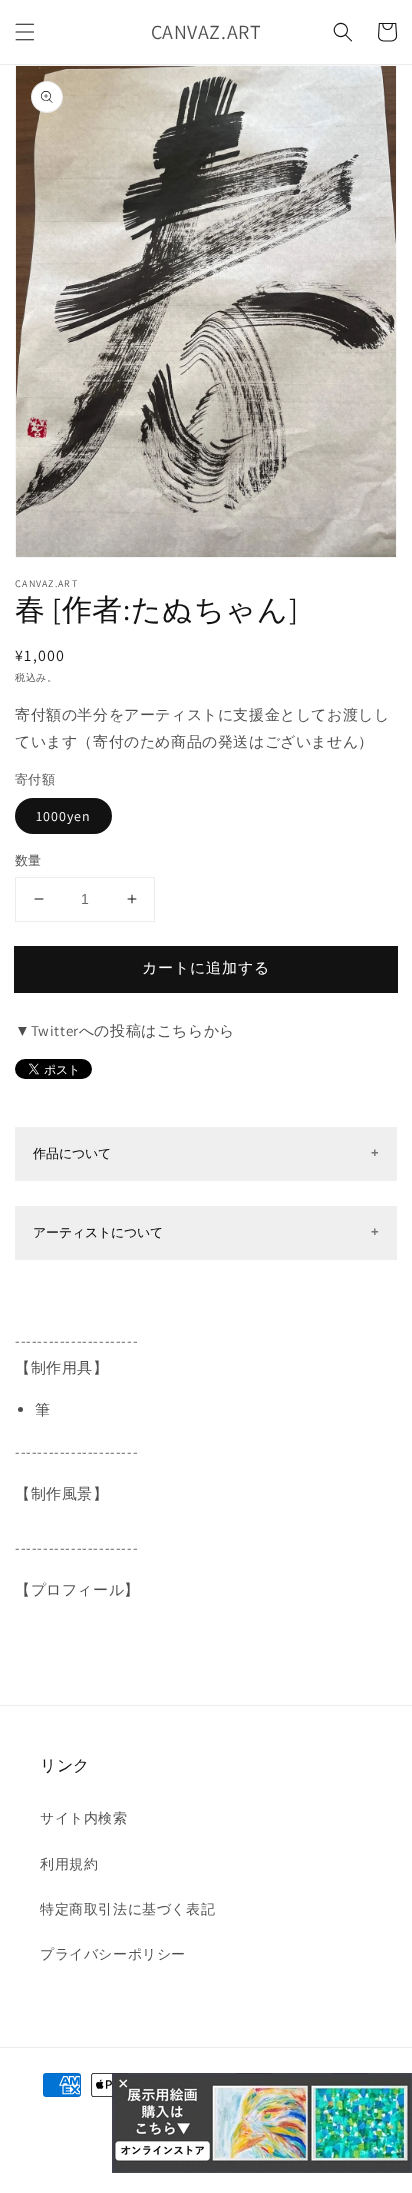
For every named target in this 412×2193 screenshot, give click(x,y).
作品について (72, 1153)
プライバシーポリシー (113, 1954)
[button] (25, 32)
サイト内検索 (84, 1818)
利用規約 (69, 1864)
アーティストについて (98, 1232)
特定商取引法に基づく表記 (127, 1909)
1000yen (63, 816)
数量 (28, 860)
